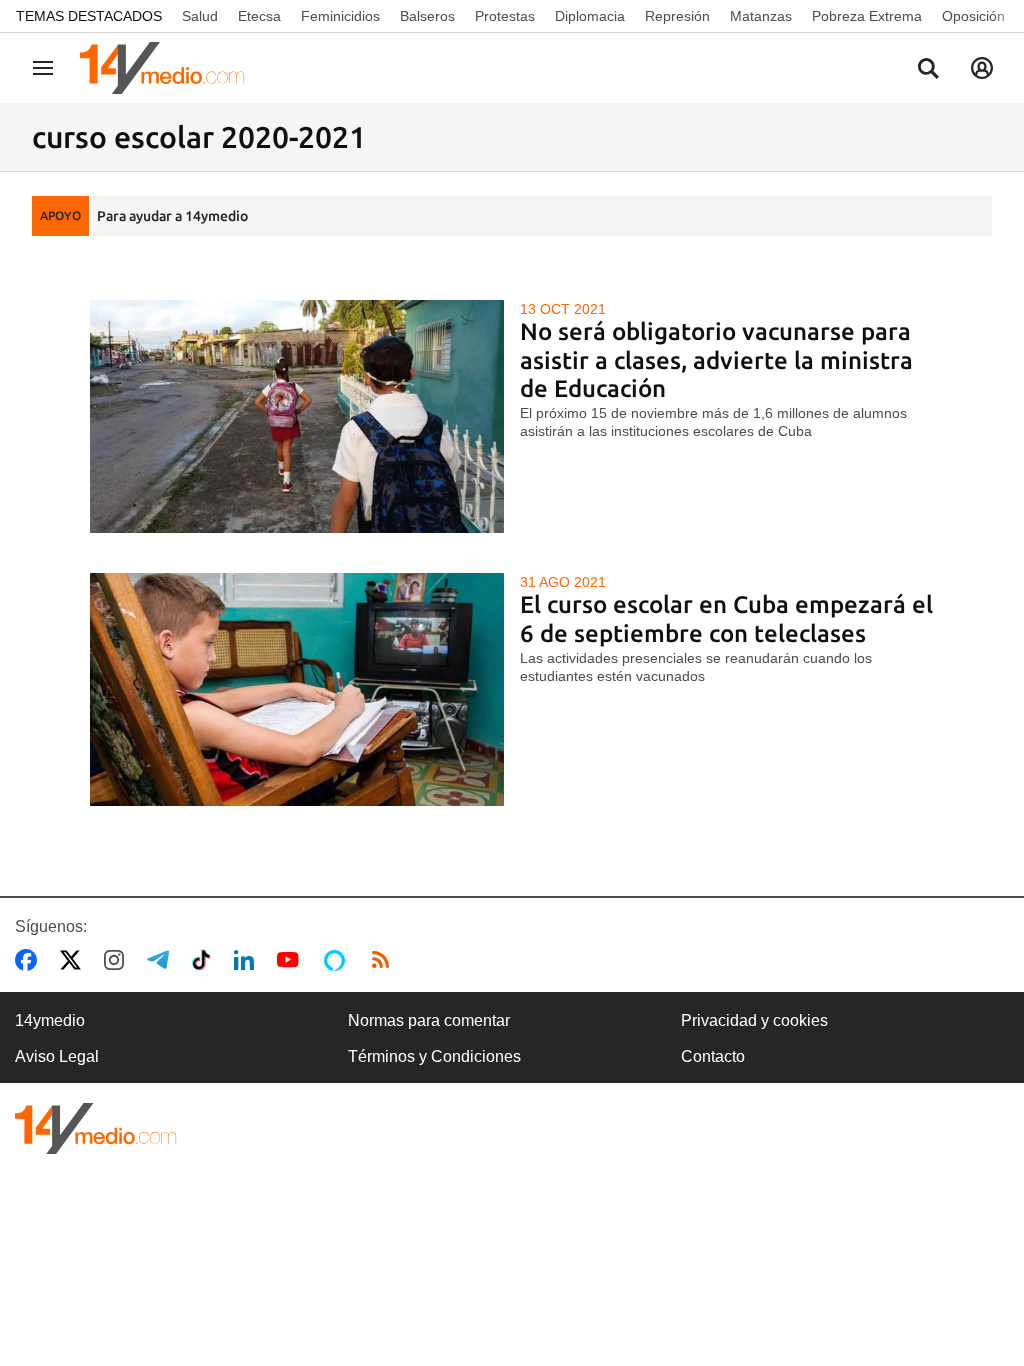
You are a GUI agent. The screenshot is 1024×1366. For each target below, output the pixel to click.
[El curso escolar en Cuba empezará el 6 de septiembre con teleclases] (297, 689)
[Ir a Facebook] (30, 960)
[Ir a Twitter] (74, 960)
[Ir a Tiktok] (205, 960)
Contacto (713, 1056)
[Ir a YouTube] (292, 960)
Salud (200, 16)
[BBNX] (96, 1128)
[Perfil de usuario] (982, 68)
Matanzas (761, 16)
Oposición (973, 16)
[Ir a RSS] (385, 960)
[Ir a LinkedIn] (248, 960)
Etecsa (259, 16)
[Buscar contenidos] (928, 70)
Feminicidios (340, 16)
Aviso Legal (57, 1056)
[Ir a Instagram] (118, 960)
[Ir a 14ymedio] (169, 68)
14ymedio (50, 1020)
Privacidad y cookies (754, 1020)
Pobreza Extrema (867, 16)
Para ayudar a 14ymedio (172, 216)
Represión (677, 16)
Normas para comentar (429, 1020)
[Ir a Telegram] (162, 960)
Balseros (427, 16)
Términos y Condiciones (434, 1056)
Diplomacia (590, 16)
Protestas (505, 16)
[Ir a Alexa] (338, 960)
